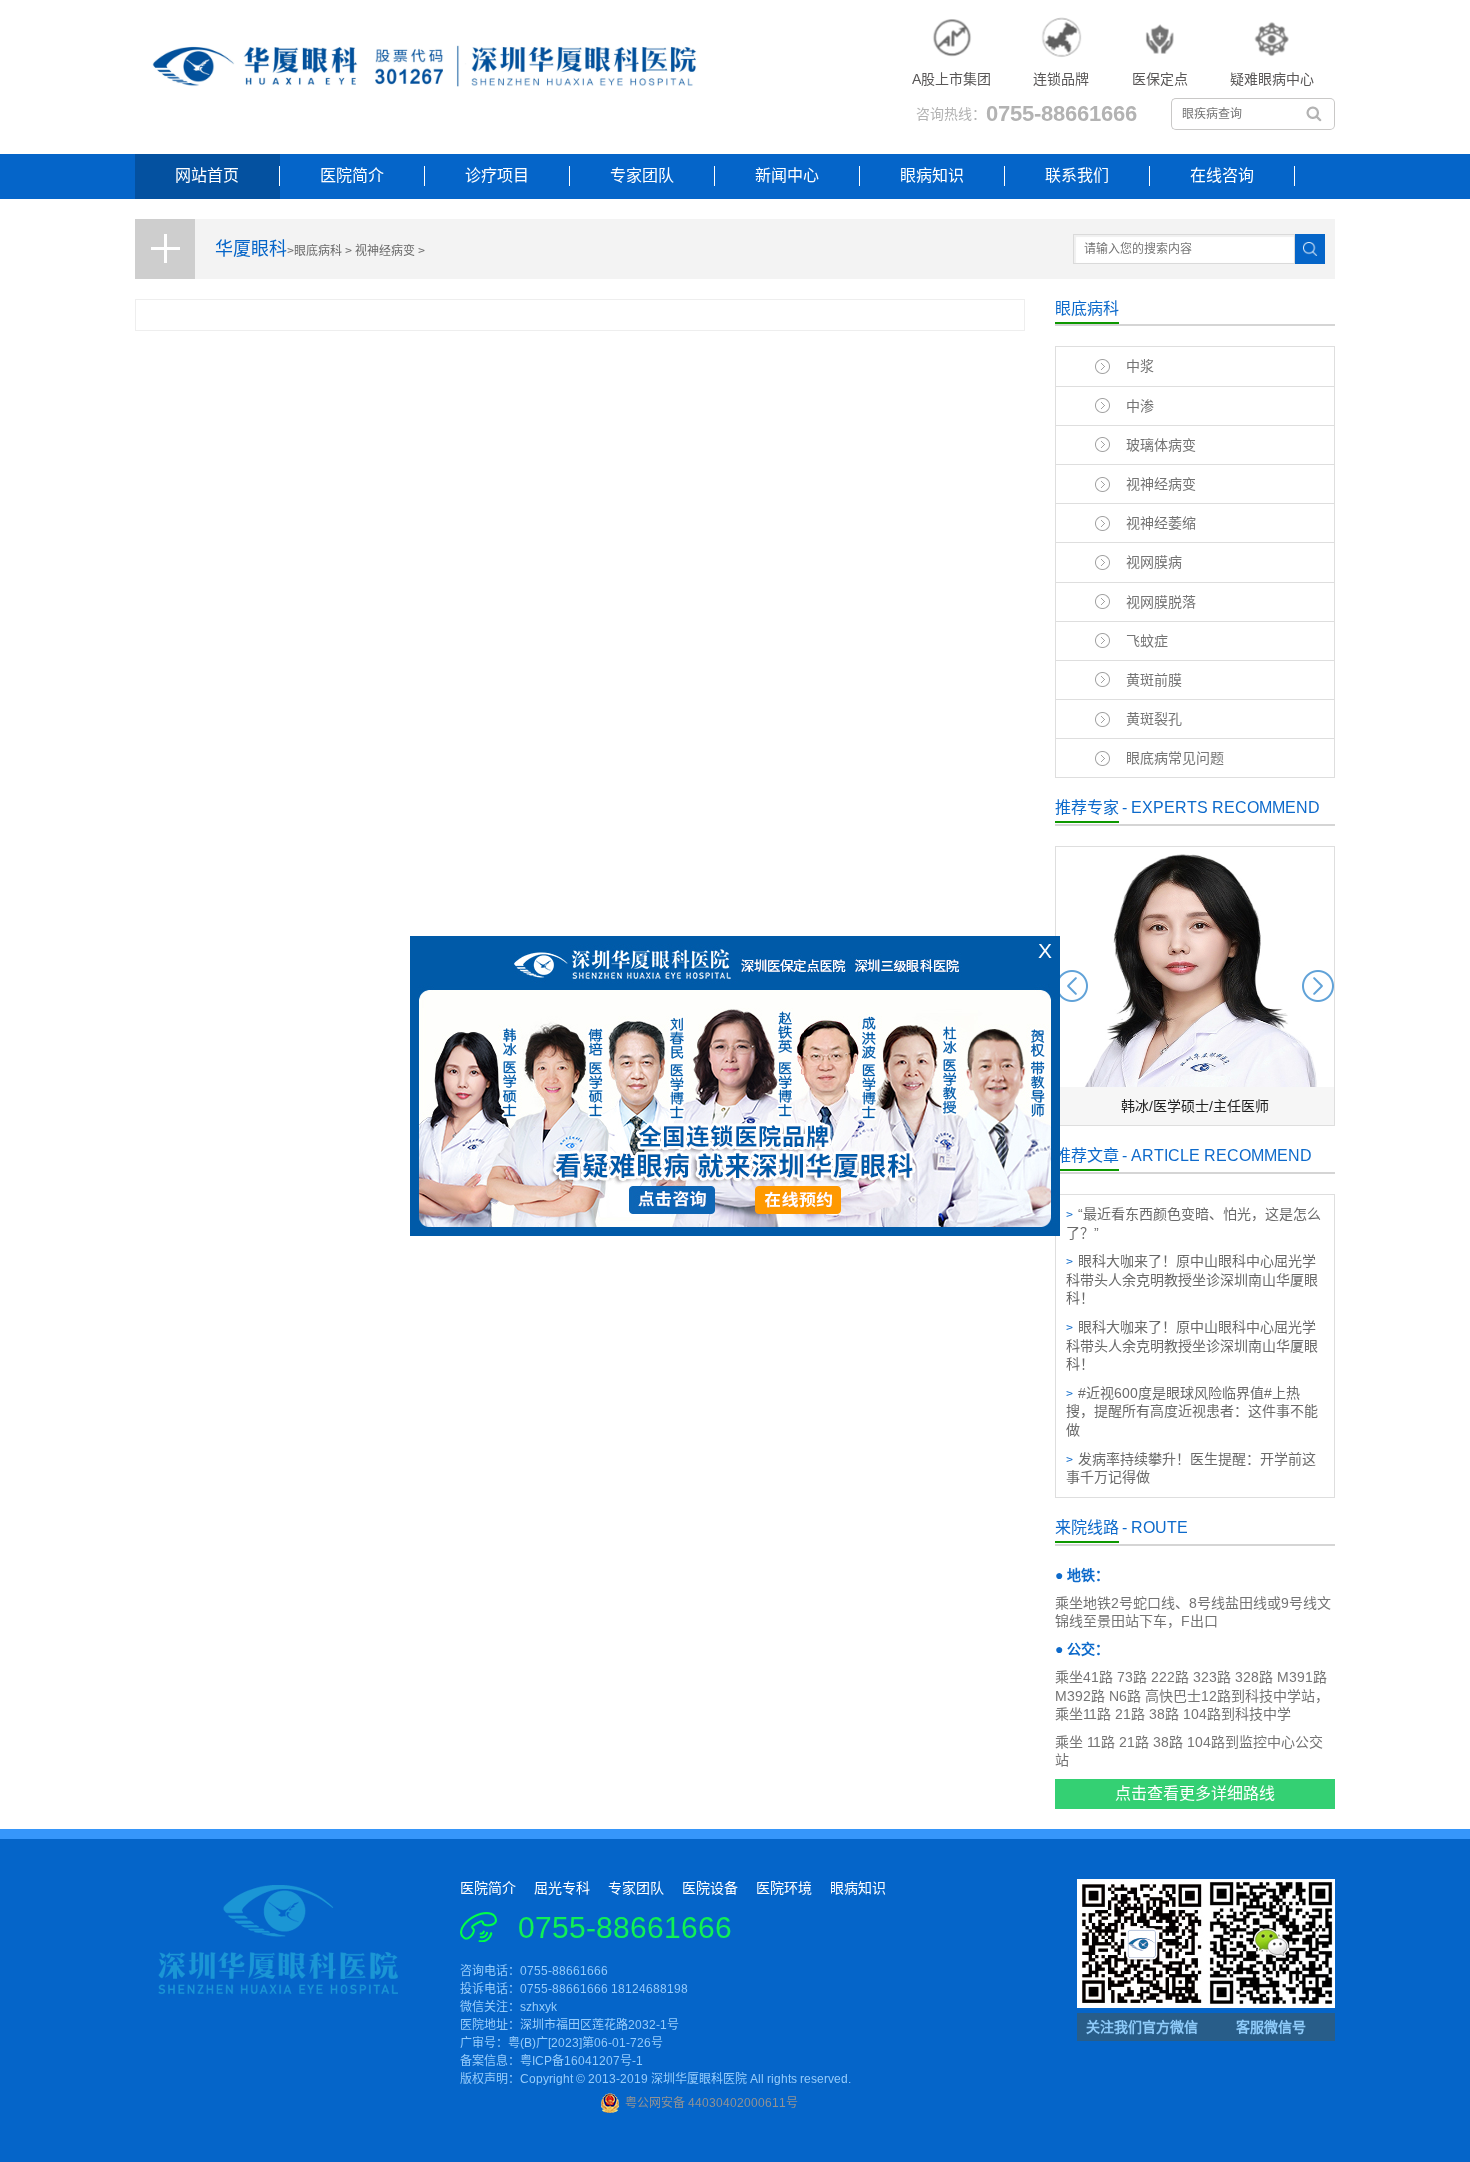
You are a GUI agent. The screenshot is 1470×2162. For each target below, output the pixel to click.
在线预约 (800, 1207)
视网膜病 (1154, 562)
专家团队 (642, 175)
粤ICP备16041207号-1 (581, 2061)
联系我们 (1077, 175)
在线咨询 (1222, 175)
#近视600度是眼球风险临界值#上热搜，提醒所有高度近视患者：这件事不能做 (1192, 1411)
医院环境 (784, 1888)
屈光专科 (562, 1888)
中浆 (1140, 366)
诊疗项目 (497, 175)
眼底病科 (318, 251)
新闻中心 (787, 175)
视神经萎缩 (1161, 523)
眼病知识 (932, 175)
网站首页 (207, 175)
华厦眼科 (251, 249)
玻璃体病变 (1161, 445)
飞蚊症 (1147, 641)
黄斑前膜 (1154, 680)
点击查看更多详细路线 (1195, 1793)
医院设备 (710, 1888)
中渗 (1140, 406)
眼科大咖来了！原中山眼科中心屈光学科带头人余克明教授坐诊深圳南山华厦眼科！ (1192, 1279)
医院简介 (352, 175)
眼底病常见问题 (1175, 758)
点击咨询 (671, 1207)
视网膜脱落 (1161, 602)
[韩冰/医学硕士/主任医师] (1195, 1121)
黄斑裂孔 (1154, 719)
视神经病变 (385, 251)
